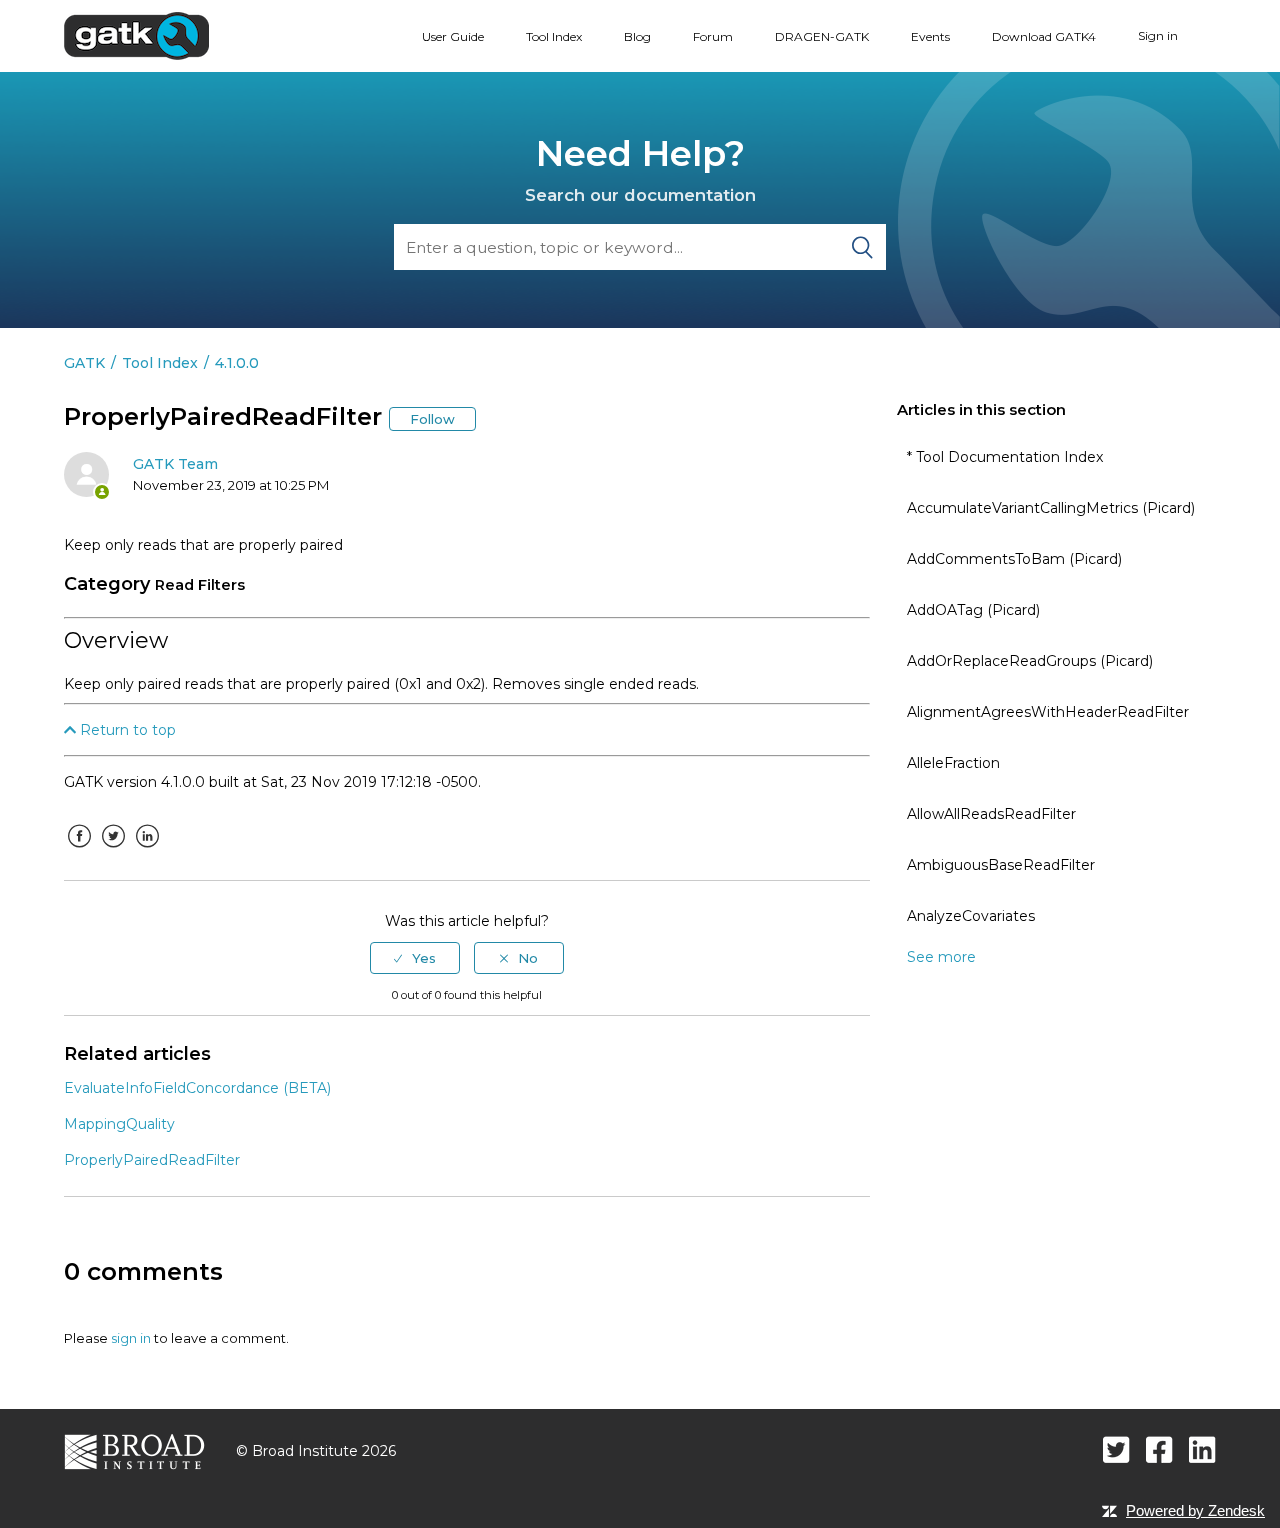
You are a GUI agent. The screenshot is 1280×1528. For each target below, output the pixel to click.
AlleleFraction (953, 763)
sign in (131, 1338)
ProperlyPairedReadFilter (152, 1160)
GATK (84, 363)
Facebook (79, 851)
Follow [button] (432, 419)
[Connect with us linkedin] (1202, 1449)
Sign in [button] (1158, 35)
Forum (713, 36)
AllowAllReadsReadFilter (991, 814)
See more (941, 957)
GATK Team (175, 464)
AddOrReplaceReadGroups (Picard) (1030, 661)
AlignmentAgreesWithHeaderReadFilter (1048, 712)
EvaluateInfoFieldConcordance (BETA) (197, 1088)
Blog (637, 36)
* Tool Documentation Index (1005, 457)
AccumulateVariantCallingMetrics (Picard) (1051, 508)
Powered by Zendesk (1195, 1510)
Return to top (126, 730)
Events (930, 36)
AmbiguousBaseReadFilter (1001, 865)
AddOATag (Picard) (973, 610)
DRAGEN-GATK (822, 36)
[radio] (415, 958)
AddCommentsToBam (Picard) (1014, 559)
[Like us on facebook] (1159, 1449)
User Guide (453, 36)
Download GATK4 (1044, 36)
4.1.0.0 (237, 363)
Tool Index (554, 36)
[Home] (136, 35)
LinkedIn (147, 851)
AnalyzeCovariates (971, 916)
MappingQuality (119, 1124)
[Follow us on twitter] (1116, 1449)
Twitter (113, 851)
